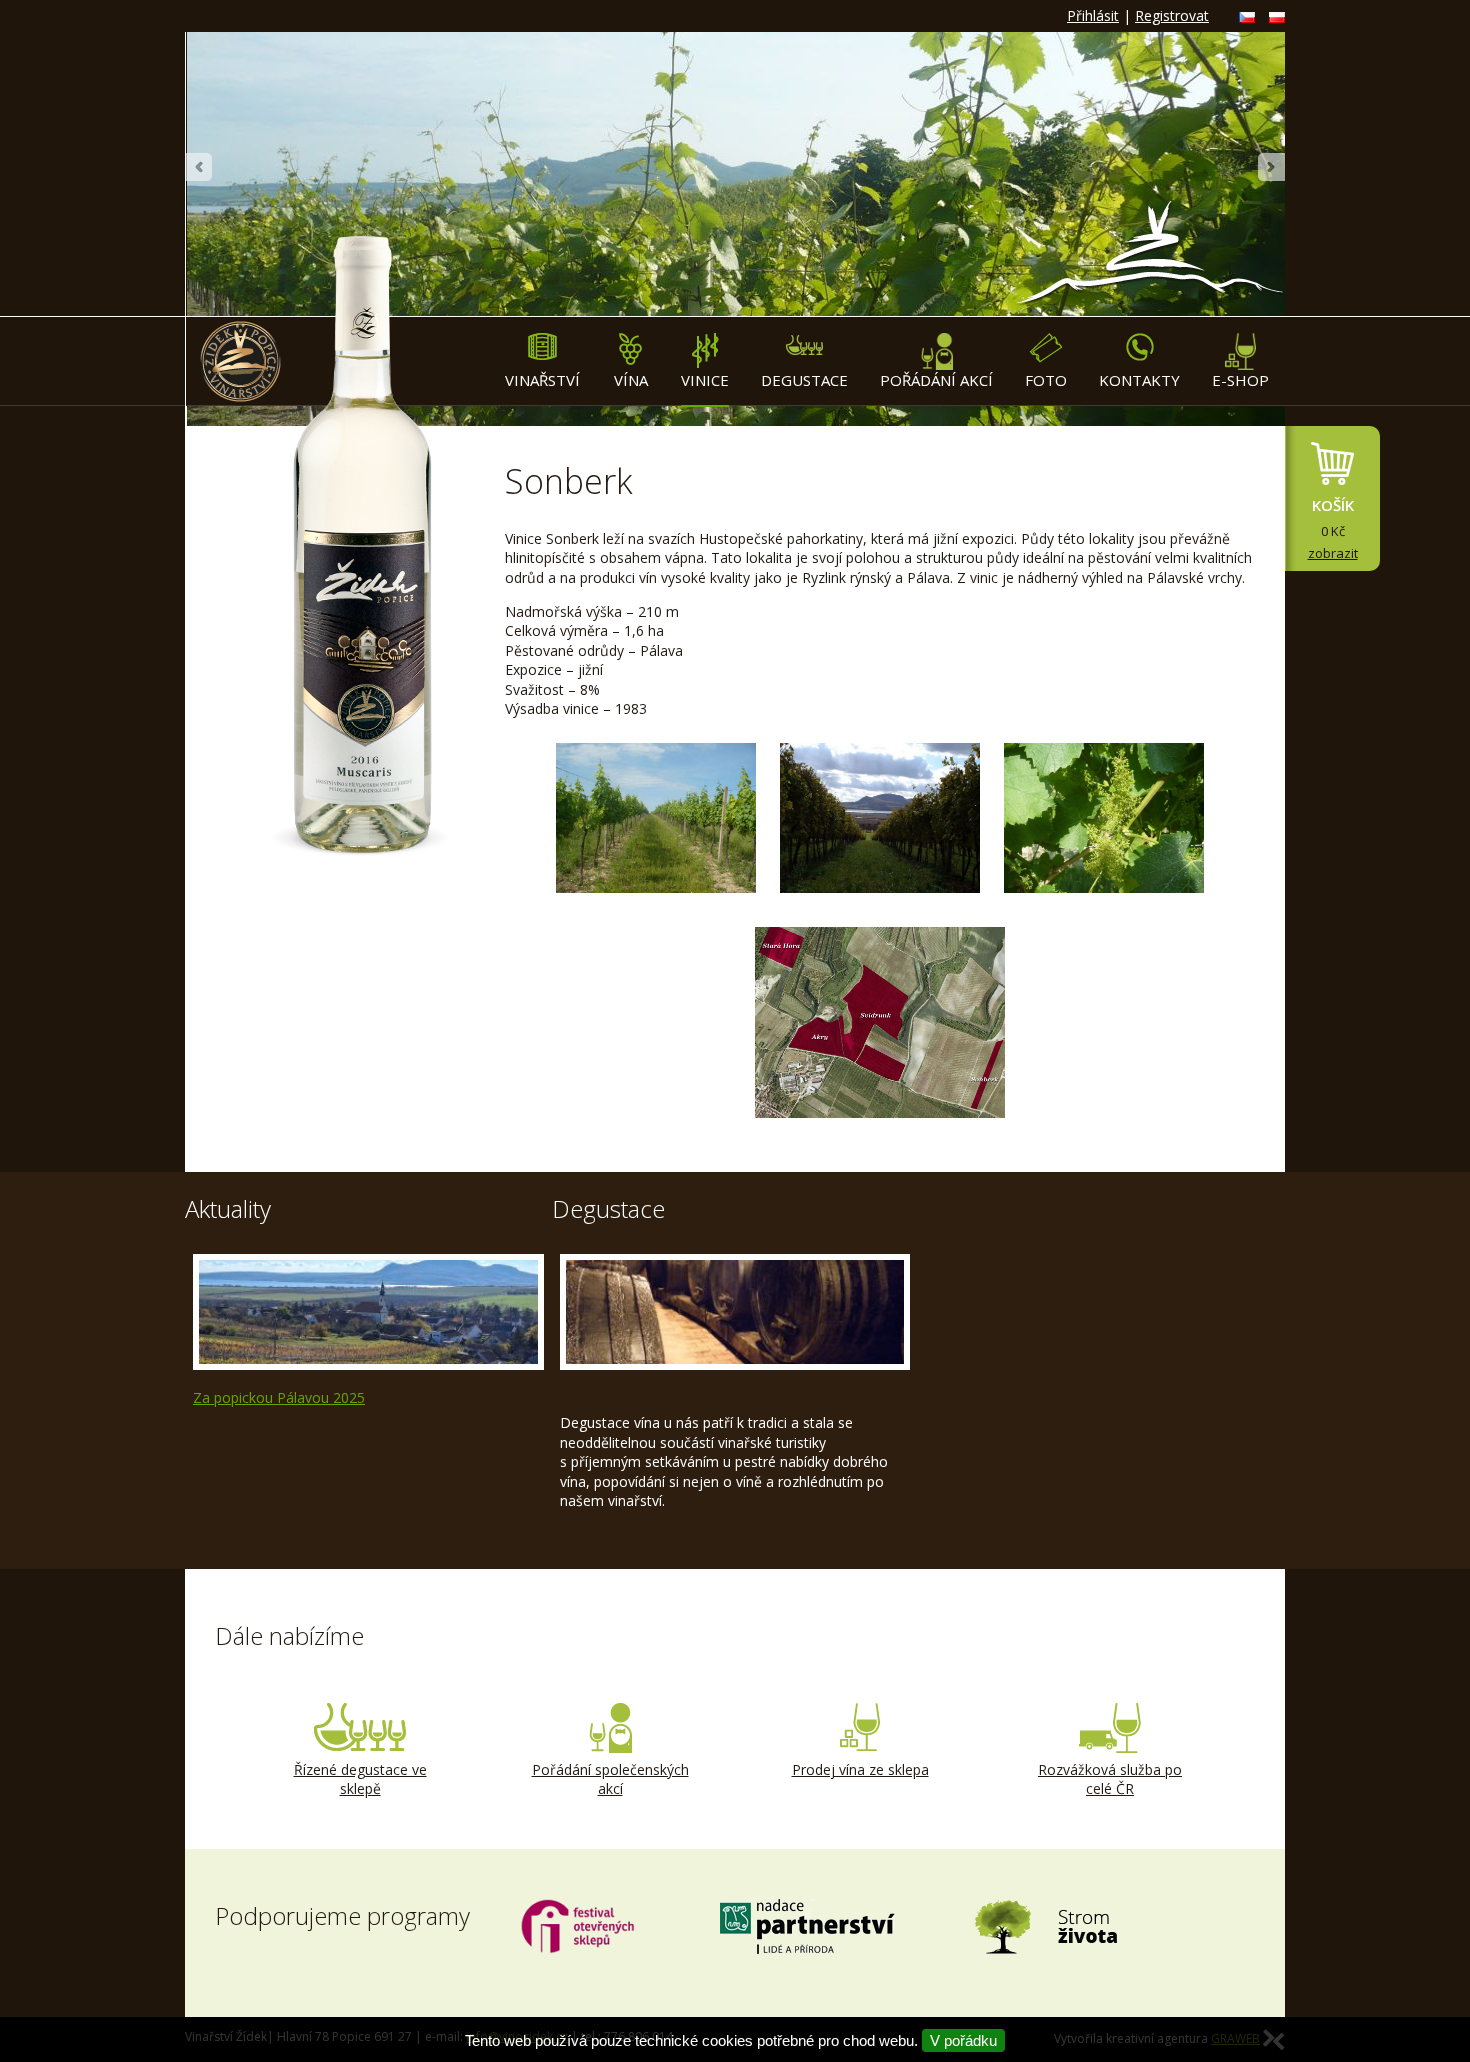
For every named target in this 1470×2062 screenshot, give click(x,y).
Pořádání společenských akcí (610, 1779)
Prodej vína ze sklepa (860, 1769)
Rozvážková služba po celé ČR (1110, 1779)
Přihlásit (1093, 15)
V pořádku (963, 2040)
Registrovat (1172, 15)
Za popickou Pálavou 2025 (279, 1397)
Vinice (705, 380)
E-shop (1240, 380)
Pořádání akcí (936, 380)
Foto (1046, 380)
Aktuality (228, 1208)
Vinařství (542, 380)
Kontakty (1139, 380)
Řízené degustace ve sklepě (360, 1779)
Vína (631, 380)
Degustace (804, 380)
